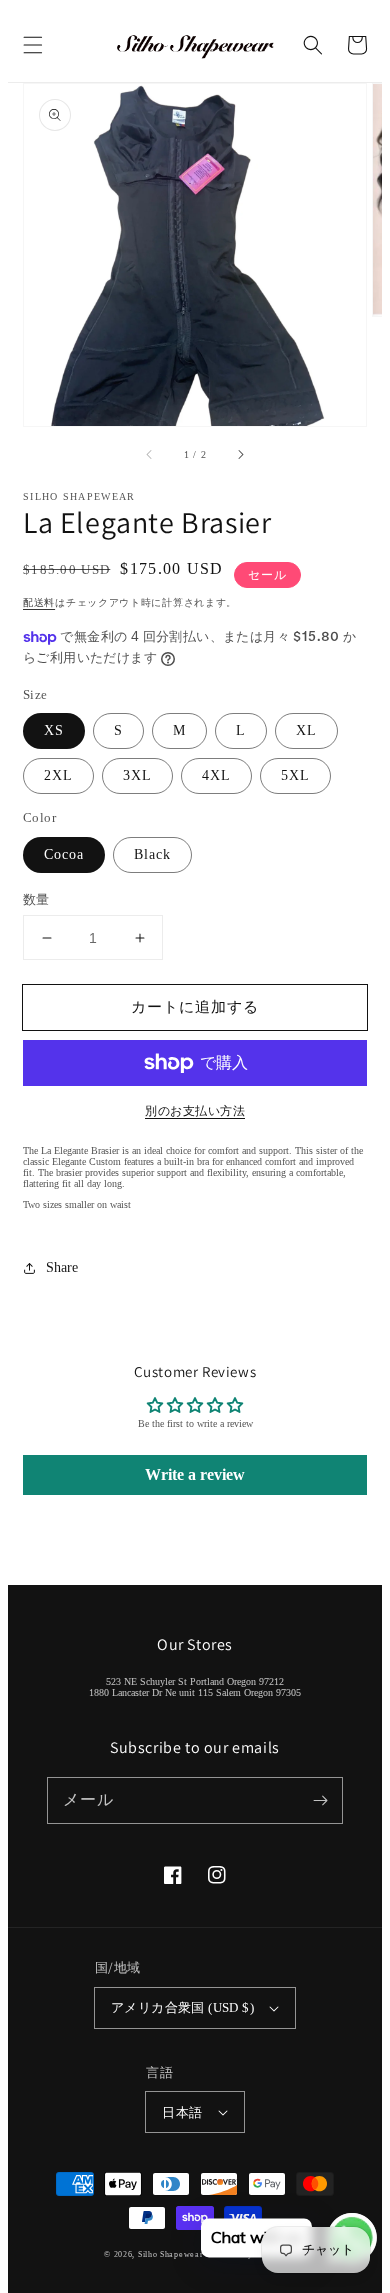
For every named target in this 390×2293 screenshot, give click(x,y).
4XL (216, 775)
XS (54, 730)
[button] (33, 45)
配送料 (39, 602)
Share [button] (62, 1267)
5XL (295, 775)
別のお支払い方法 (195, 1111)
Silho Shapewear (171, 2254)
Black (152, 854)
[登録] (320, 1800)
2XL (58, 775)
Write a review (195, 1474)
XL (306, 730)
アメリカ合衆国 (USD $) (182, 2007)
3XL (137, 775)
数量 (36, 899)
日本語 (182, 2112)
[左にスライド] (150, 454)
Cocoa (64, 854)
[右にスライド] (240, 454)
